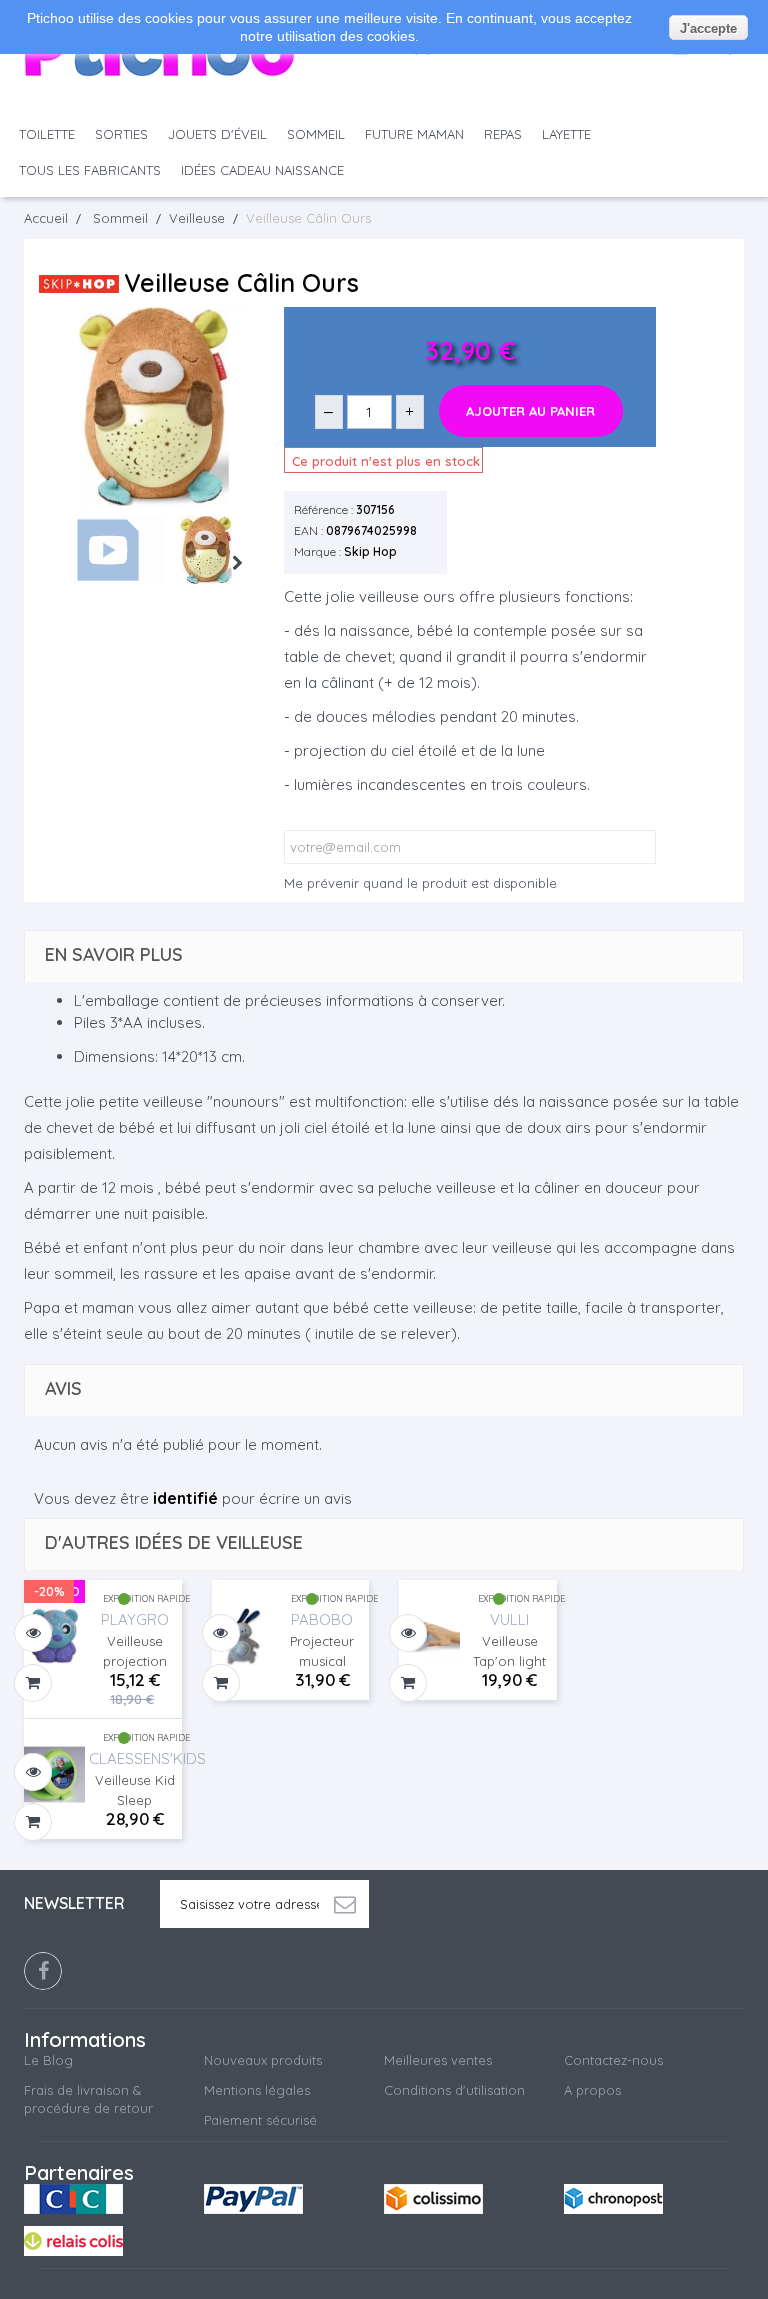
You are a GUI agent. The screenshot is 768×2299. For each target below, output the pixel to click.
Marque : (317, 551)
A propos (592, 2090)
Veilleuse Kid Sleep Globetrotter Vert (135, 1791)
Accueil (46, 218)
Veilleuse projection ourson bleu (135, 1652)
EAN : (308, 530)
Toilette (47, 134)
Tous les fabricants (90, 170)
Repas (503, 134)
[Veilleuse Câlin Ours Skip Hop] (217, 550)
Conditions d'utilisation (454, 2090)
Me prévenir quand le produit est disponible (420, 883)
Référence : (323, 509)
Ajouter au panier (530, 411)
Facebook (43, 1971)
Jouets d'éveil (217, 134)
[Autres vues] (59, 552)
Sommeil (316, 134)
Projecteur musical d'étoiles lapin (322, 1652)
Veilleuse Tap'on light (509, 1651)
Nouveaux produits (263, 2060)
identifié (185, 1498)
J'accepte (708, 28)
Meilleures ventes (438, 2060)
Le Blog (48, 2060)
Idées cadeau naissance (262, 170)
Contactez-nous (613, 2060)
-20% (49, 1591)
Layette (566, 134)
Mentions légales (257, 2090)
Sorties (121, 134)
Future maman (414, 134)
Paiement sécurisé (260, 2120)
